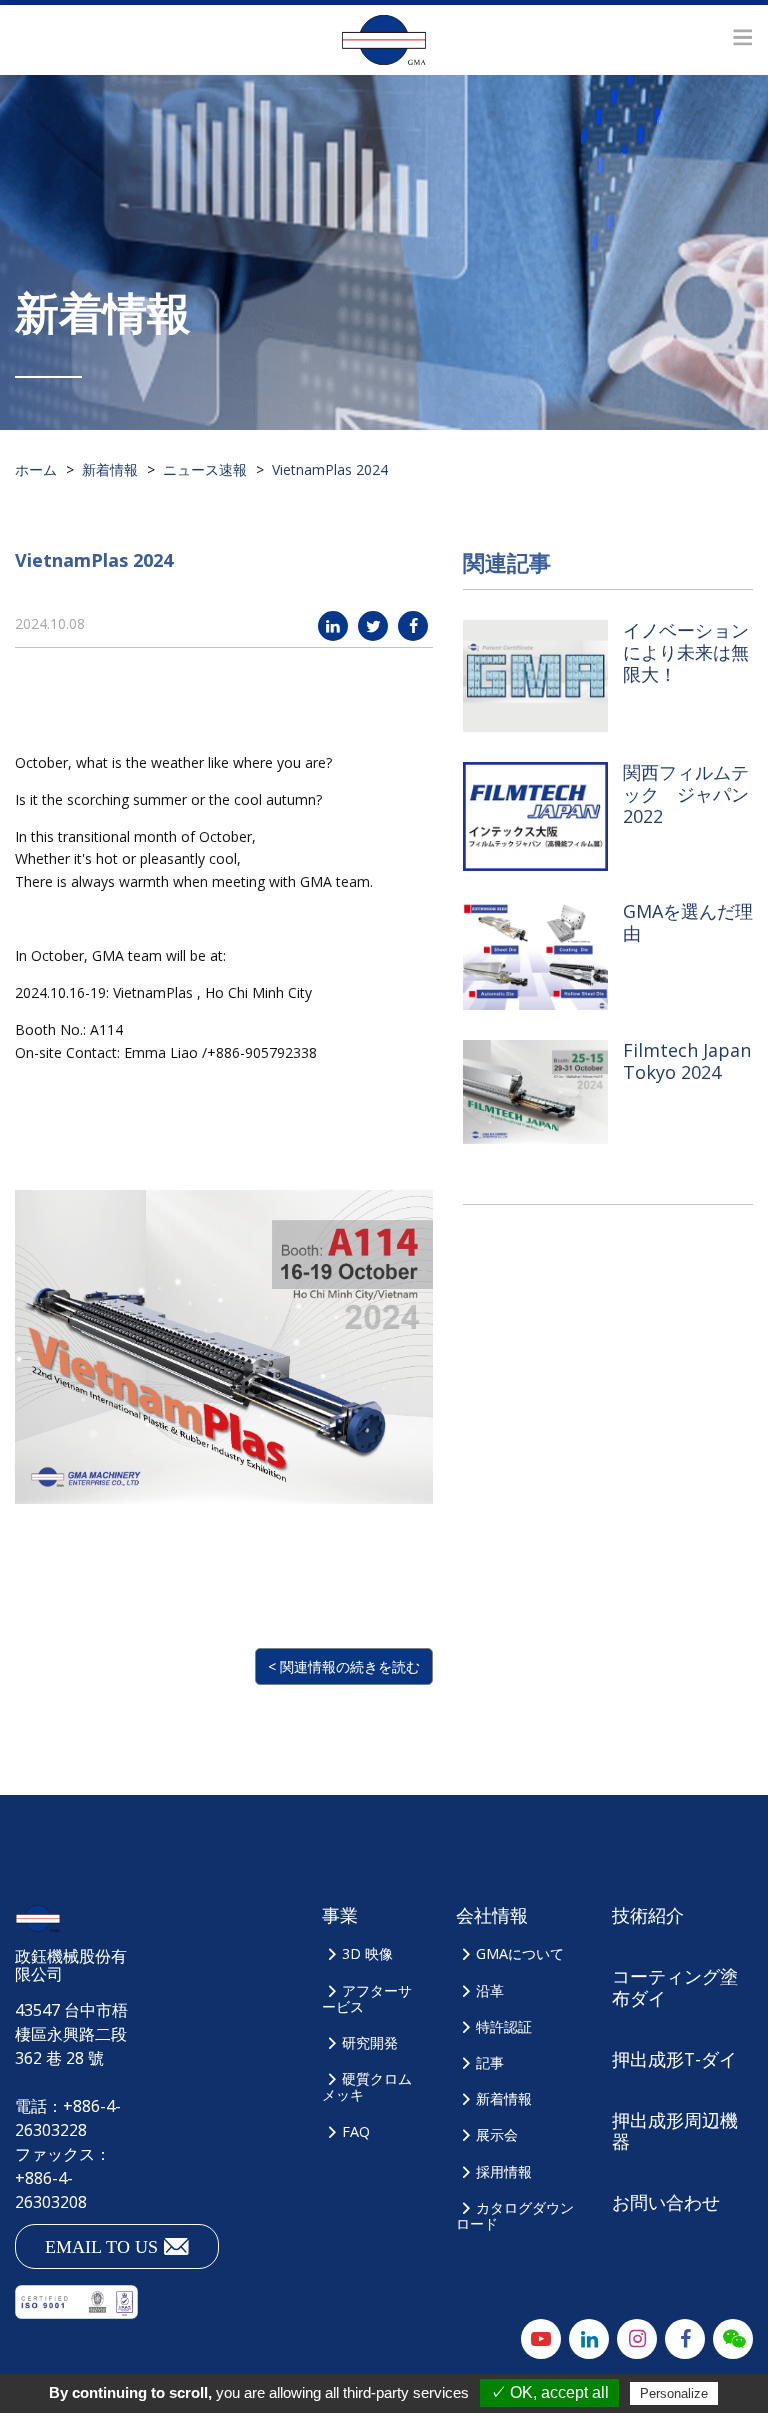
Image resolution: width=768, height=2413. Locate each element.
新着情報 (504, 2098)
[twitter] (373, 626)
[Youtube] (541, 2339)
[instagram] (637, 2339)
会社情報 (492, 1915)
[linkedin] (333, 626)
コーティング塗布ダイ (675, 1986)
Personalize (674, 2393)
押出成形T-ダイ (674, 2059)
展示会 (497, 2134)
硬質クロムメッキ (367, 2086)
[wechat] (733, 2339)
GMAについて (520, 1953)
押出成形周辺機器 (675, 2130)
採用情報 (504, 2171)
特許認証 (504, 2026)
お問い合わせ (666, 2202)
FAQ (356, 2131)
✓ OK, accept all (549, 2392)
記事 (490, 2062)
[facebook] (413, 626)
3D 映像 (367, 1953)
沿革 (490, 1990)
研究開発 (370, 2042)
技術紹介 (648, 1915)
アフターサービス (367, 1998)
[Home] (384, 40)
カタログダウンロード (515, 2215)
